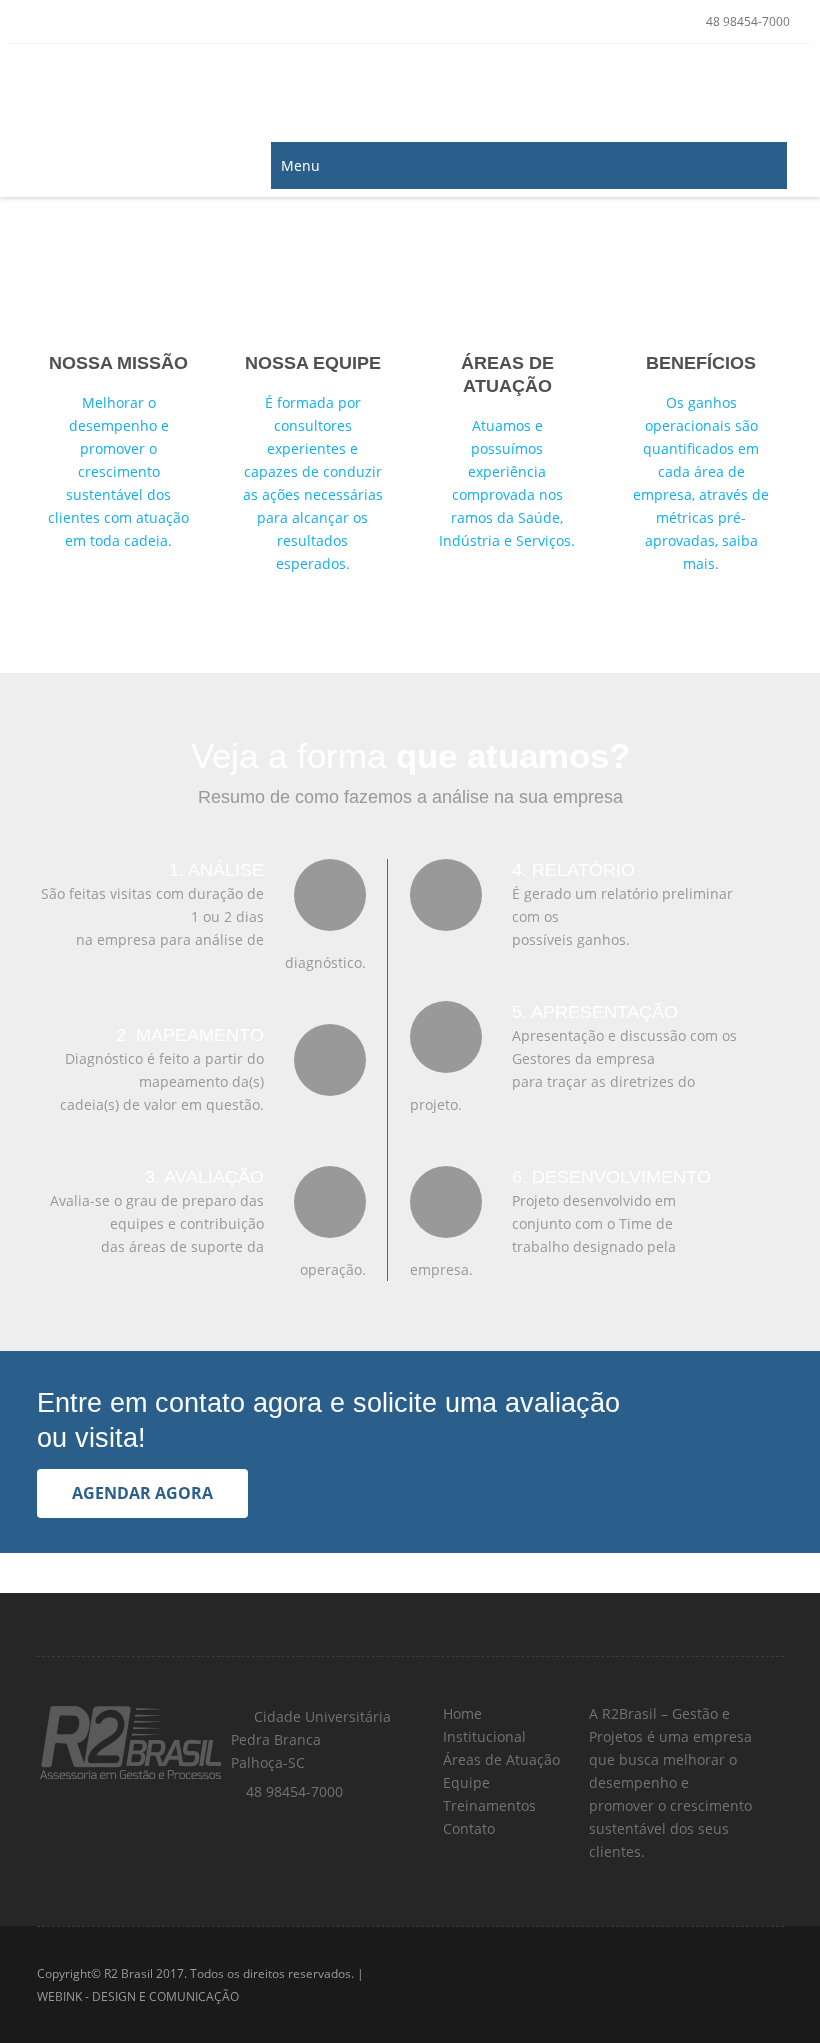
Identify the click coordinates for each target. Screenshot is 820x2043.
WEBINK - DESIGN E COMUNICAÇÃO (138, 1996)
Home (460, 1713)
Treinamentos (487, 1805)
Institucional (482, 1736)
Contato (467, 1828)
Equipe (464, 1782)
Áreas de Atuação (499, 1759)
